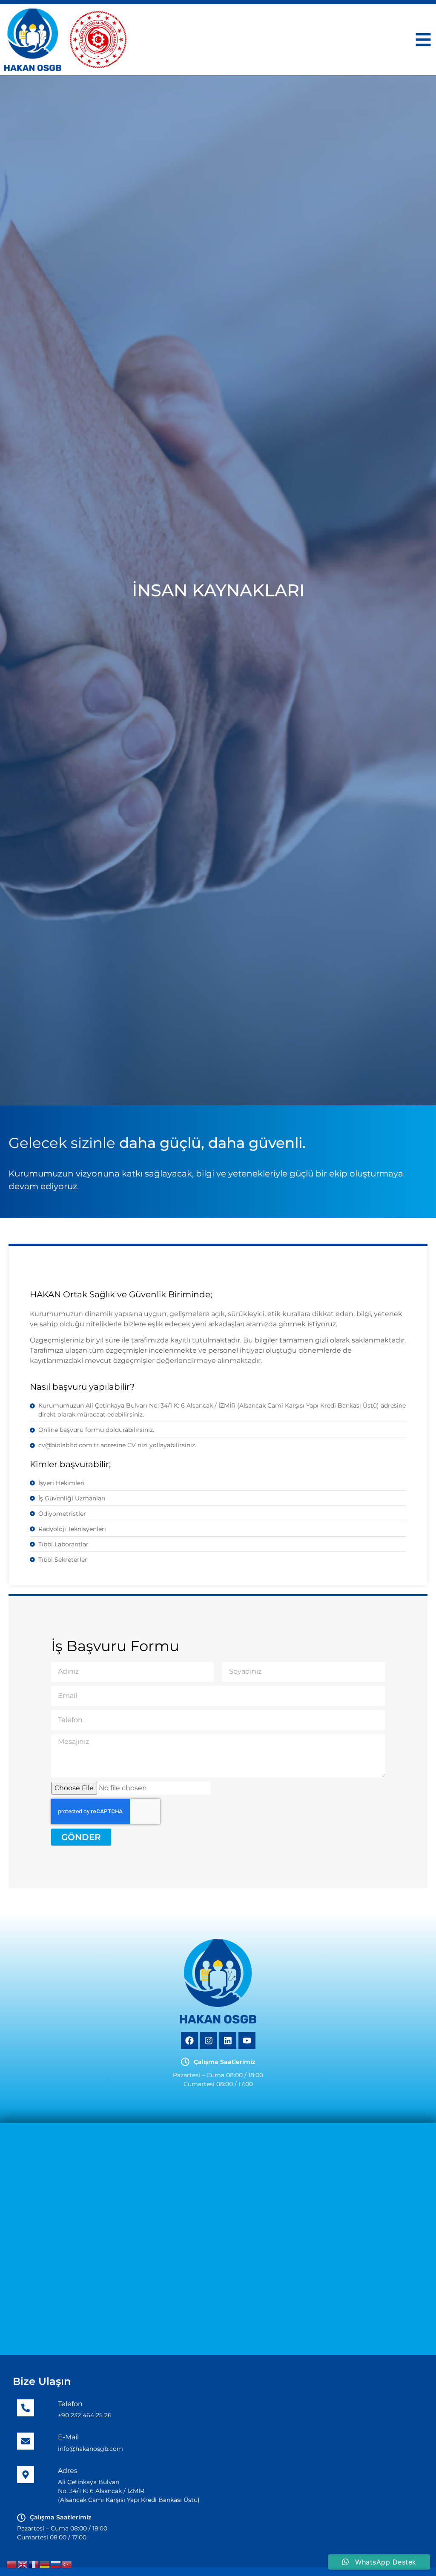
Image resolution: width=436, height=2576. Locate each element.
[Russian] (56, 2564)
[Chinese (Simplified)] (12, 2564)
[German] (45, 2564)
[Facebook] (189, 2041)
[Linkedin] (228, 2041)
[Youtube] (247, 2041)
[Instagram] (209, 2041)
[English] (23, 2564)
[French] (34, 2564)
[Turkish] (67, 2564)
